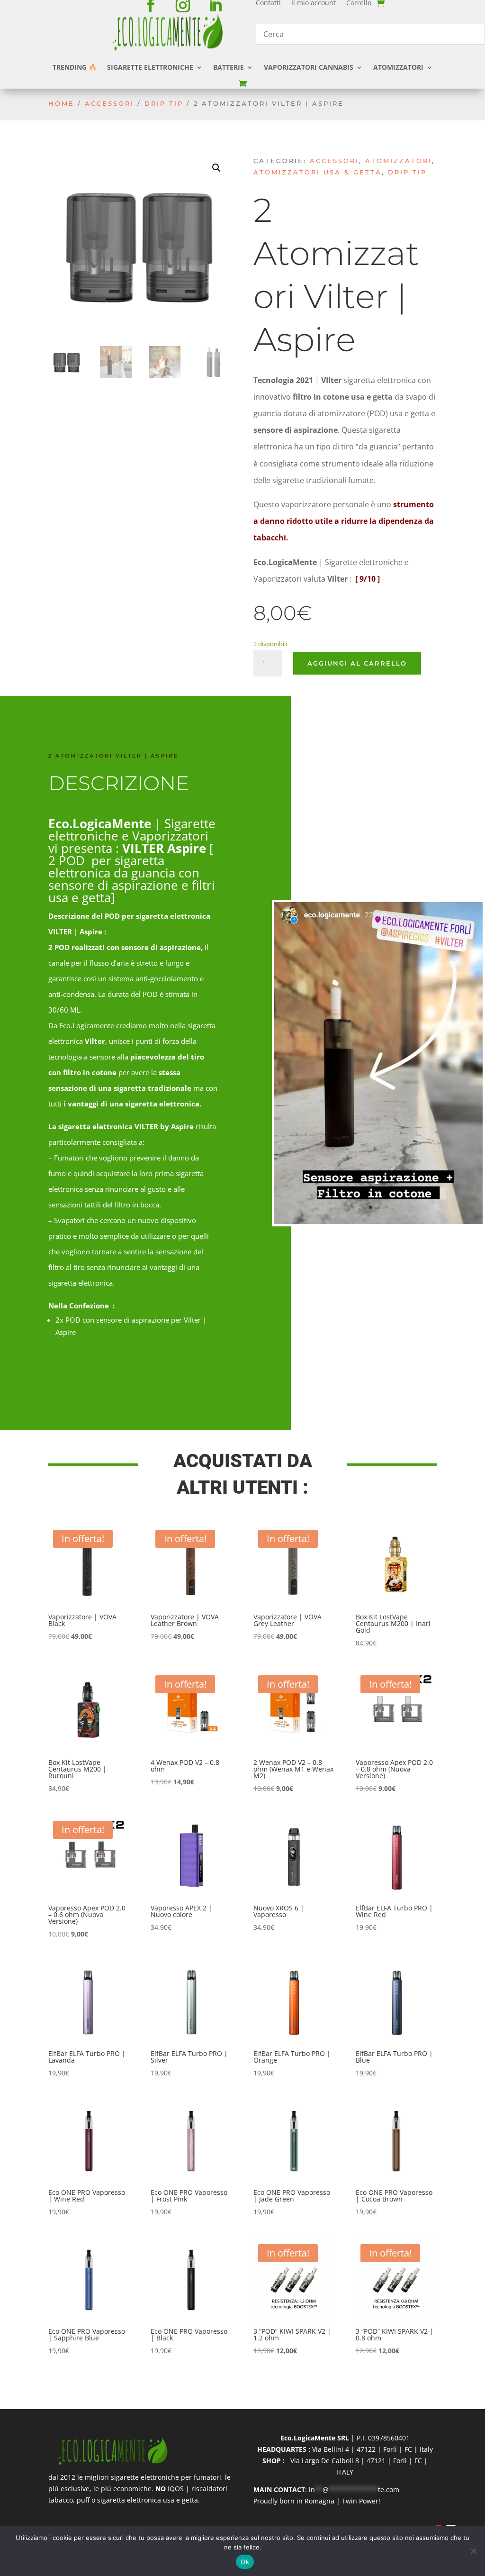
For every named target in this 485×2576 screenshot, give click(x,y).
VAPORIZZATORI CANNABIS (309, 67)
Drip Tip (164, 104)
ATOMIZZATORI (398, 67)
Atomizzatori (399, 161)
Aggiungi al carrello (357, 663)
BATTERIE (229, 67)
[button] (216, 168)
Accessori (109, 104)
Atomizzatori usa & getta (318, 172)
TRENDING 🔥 (75, 67)
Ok (245, 2562)
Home (61, 104)
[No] (473, 2551)
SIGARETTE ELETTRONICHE (150, 67)
